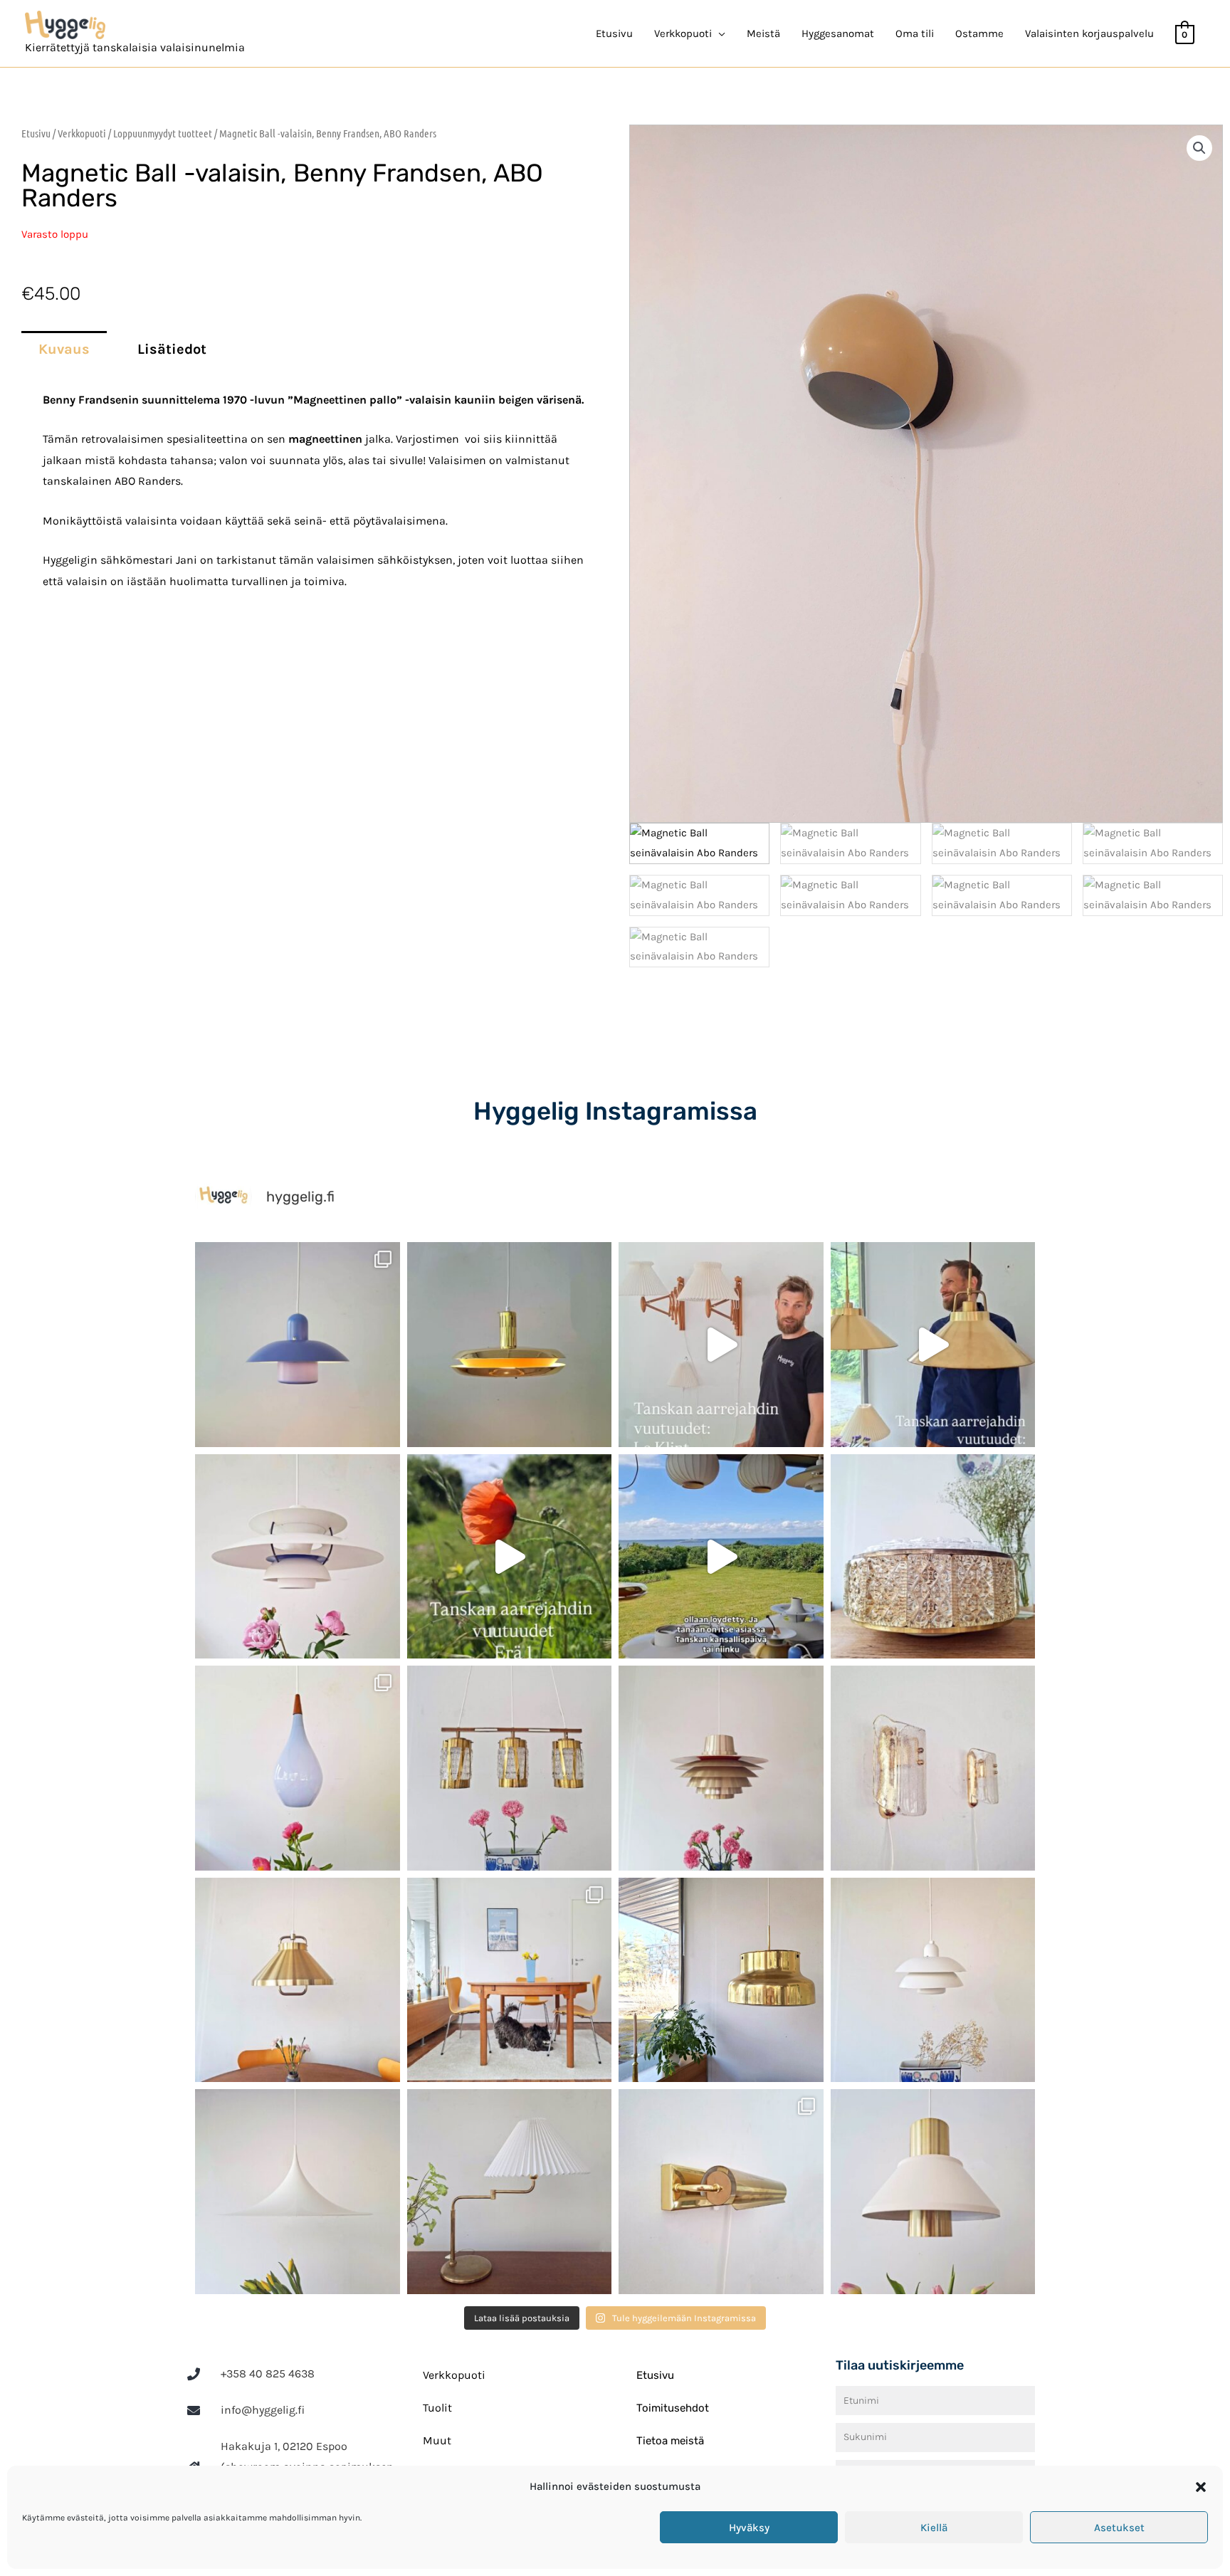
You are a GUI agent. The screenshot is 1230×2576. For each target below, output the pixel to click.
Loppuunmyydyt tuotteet (163, 133)
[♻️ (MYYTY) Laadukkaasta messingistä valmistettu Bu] (721, 1980)
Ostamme (979, 33)
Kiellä (934, 2528)
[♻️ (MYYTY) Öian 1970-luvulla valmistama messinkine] (510, 2192)
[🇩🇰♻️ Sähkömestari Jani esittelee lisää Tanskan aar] (721, 1345)
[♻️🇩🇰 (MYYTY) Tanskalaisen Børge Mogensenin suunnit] (510, 1980)
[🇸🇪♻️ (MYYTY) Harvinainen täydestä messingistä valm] (510, 1345)
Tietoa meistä (670, 2441)
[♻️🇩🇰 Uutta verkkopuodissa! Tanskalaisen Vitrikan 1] (933, 1557)
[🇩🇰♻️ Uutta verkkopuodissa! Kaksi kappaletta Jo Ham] (933, 2192)
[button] (1201, 2487)
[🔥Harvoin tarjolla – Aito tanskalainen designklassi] (721, 1768)
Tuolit (437, 2408)
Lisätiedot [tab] (172, 349)
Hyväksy (749, 2528)
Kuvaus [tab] (64, 349)
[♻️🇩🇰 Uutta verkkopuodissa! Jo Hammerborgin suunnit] (298, 1980)
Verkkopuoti (82, 133)
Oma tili (915, 33)
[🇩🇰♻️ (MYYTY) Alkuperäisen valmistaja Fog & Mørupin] (298, 2192)
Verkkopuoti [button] (683, 33)
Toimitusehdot (673, 2408)
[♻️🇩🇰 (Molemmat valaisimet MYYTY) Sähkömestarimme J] (933, 1345)
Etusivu (614, 33)
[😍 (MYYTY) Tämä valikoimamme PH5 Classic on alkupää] (298, 1557)
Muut (437, 2440)
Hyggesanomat (838, 33)
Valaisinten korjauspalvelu (1089, 33)
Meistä (763, 33)
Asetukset (1119, 2528)
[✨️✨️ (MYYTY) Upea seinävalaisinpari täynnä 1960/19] (933, 1768)
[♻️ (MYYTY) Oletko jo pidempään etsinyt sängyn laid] (721, 2192)
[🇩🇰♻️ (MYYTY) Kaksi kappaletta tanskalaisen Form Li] (298, 1345)
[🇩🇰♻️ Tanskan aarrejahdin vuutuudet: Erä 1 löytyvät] (510, 1557)
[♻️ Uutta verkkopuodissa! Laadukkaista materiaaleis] (510, 1768)
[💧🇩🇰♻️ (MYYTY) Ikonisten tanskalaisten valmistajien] (298, 1768)
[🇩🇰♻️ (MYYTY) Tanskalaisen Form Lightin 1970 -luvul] (933, 1980)
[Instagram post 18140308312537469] (721, 1557)
